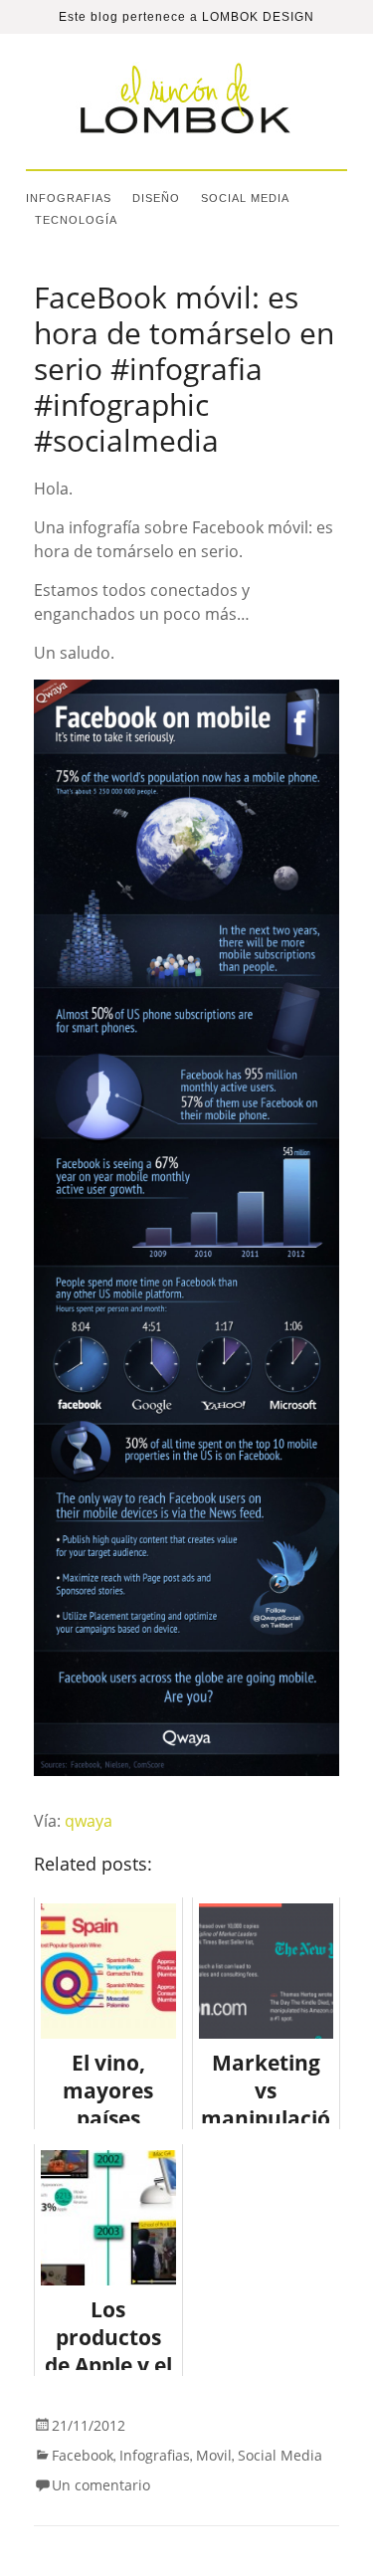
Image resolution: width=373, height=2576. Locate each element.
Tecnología (76, 220)
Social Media (245, 198)
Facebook (83, 2455)
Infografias (69, 198)
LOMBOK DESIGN (258, 17)
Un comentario (101, 2485)
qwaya (89, 1821)
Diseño (156, 198)
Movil (214, 2455)
